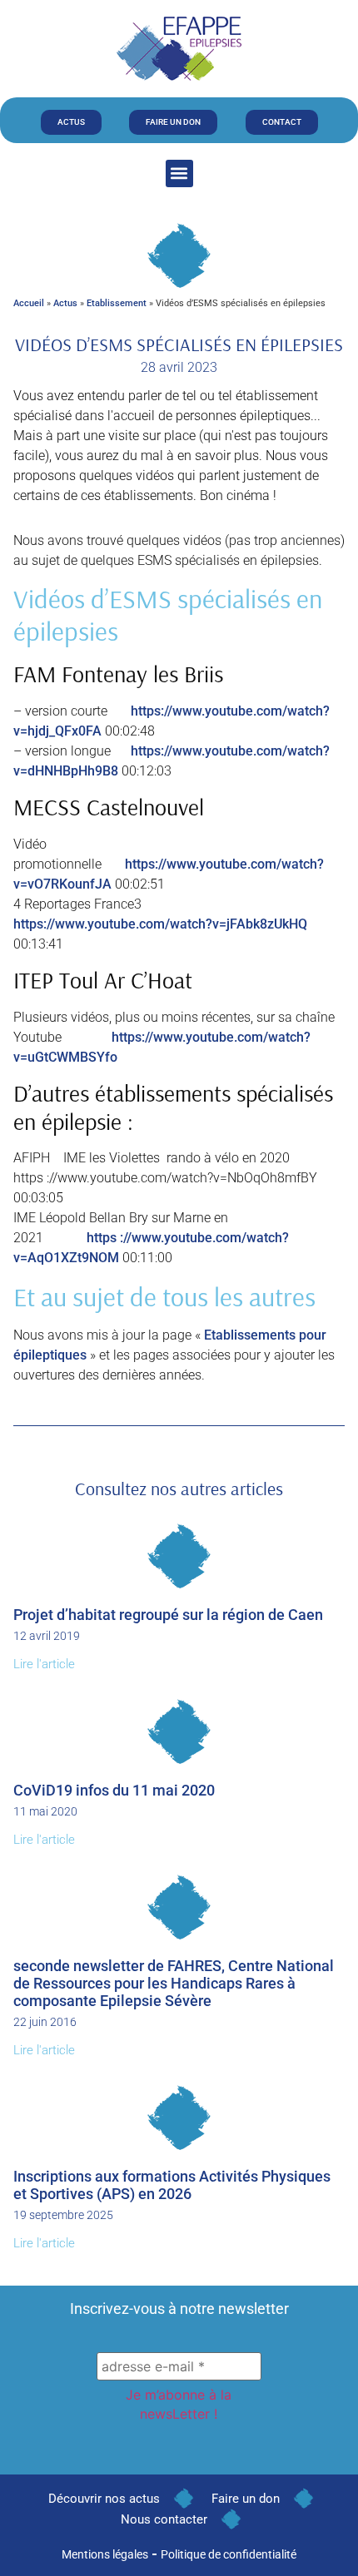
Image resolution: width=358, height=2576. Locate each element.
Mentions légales (105, 2554)
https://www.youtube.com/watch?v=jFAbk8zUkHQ (160, 924)
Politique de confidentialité (229, 2554)
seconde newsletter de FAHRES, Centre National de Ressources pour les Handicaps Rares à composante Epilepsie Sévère (174, 1983)
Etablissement (117, 303)
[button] (179, 173)
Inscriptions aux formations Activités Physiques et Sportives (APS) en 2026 (172, 2185)
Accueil (29, 303)
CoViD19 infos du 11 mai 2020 (114, 1790)
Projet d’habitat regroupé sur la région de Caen (168, 1615)
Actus (65, 303)
